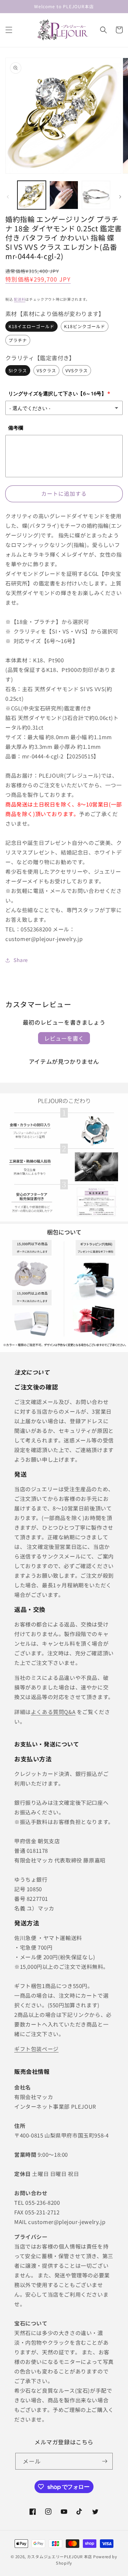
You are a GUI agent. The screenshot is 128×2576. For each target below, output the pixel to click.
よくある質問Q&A (53, 1712)
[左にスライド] (8, 197)
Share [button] (21, 960)
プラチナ (18, 340)
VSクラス (46, 370)
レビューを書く (64, 1038)
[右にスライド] (120, 197)
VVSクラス (77, 370)
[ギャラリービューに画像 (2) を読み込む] (64, 195)
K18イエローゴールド (31, 326)
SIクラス (18, 370)
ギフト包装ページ (36, 2049)
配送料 (20, 299)
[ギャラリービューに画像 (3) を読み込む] (96, 195)
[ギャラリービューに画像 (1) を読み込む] (32, 195)
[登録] (105, 2461)
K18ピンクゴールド (85, 326)
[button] (9, 30)
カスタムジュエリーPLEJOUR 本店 (60, 2556)
